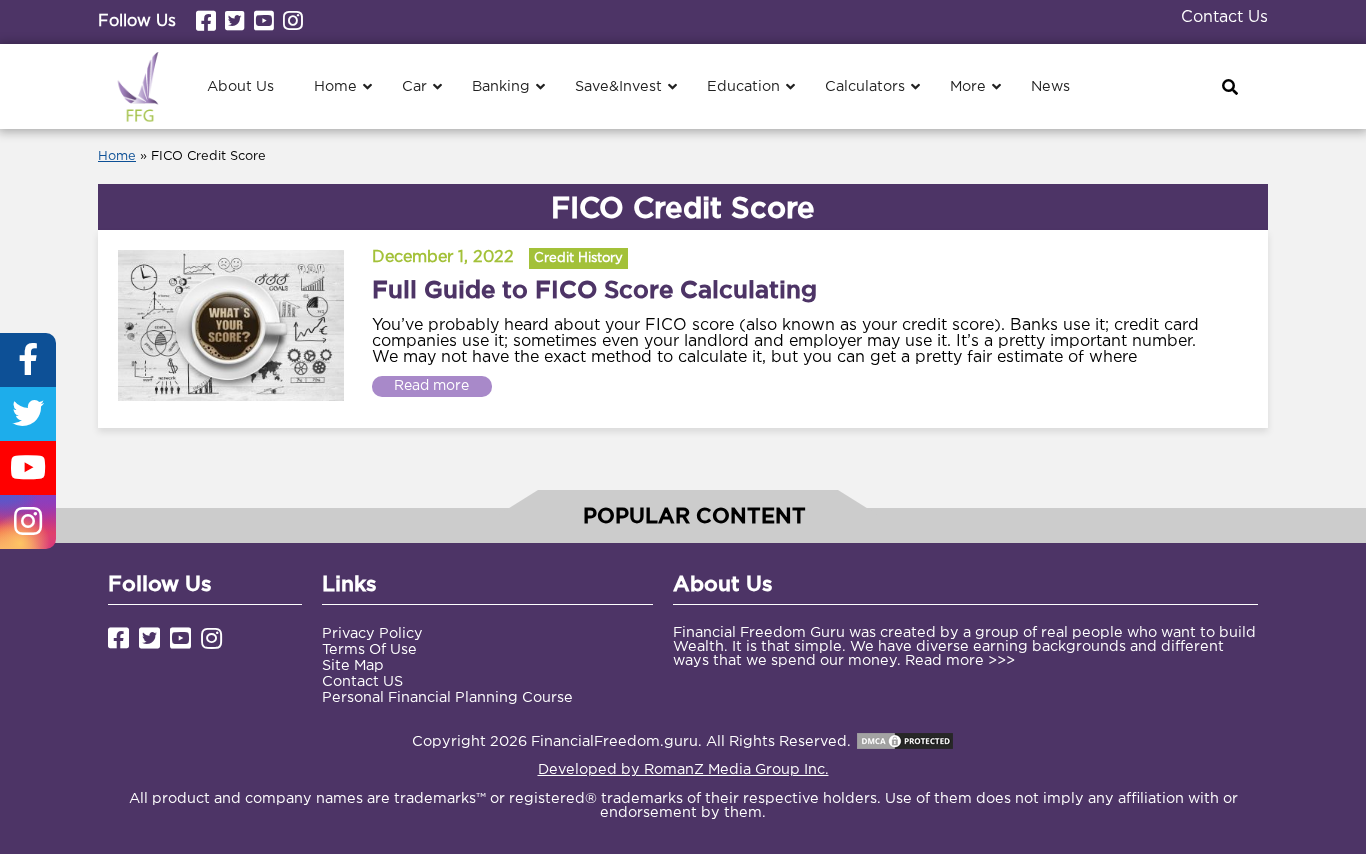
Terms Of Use (369, 649)
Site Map (353, 665)
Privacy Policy (372, 633)
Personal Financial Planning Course (447, 697)
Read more (431, 386)
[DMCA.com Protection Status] (905, 741)
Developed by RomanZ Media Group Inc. (683, 769)
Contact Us (1224, 17)
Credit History (578, 258)
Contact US (362, 681)
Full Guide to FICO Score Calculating (594, 289)
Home (117, 156)
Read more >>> (960, 660)
